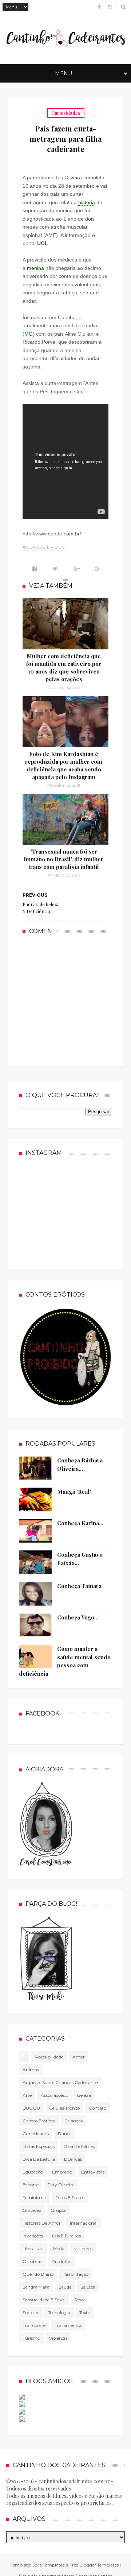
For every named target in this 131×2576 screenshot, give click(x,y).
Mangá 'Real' (74, 1492)
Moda (59, 2249)
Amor (79, 2057)
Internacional (84, 2223)
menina (35, 268)
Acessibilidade (49, 2057)
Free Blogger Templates (94, 2565)
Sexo (79, 2300)
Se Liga (88, 2287)
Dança (65, 2134)
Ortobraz (33, 2261)
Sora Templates (48, 2565)
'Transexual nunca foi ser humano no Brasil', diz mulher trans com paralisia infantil (64, 859)
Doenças (73, 2159)
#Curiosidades (44, 547)
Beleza (84, 2095)
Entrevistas (93, 2172)
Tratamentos (68, 2325)
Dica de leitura (39, 2159)
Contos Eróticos (39, 2121)
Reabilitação (76, 2274)
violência (58, 2338)
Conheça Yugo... (78, 1617)
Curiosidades (66, 113)
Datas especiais (39, 2146)
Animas (31, 2070)
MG (29, 334)
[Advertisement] (77, 1000)
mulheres (83, 2249)
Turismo (31, 2338)
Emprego (62, 2172)
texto (85, 2312)
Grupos (58, 2210)
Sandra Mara (36, 2287)
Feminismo (34, 2197)
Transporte (34, 2325)
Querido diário (38, 2274)
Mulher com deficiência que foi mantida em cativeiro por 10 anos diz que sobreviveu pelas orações (64, 667)
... (24, 2057)
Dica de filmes (79, 2146)
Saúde (65, 2287)
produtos (61, 2261)
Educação (33, 2172)
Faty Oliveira (61, 2185)
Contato (98, 2108)
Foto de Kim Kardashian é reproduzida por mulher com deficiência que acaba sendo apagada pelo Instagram (64, 765)
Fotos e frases (70, 2197)
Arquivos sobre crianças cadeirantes (61, 2082)
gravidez (32, 2210)
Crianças (74, 2121)
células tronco (64, 2108)
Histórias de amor (42, 2223)
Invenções (33, 2236)
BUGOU (31, 2108)
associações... (54, 2095)
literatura (33, 2249)
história (87, 202)
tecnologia (59, 2312)
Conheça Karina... (80, 1523)
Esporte (31, 2185)
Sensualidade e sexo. (44, 2300)
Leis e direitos (66, 2236)
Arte (27, 2095)
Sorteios (31, 2312)
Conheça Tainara (79, 1586)
